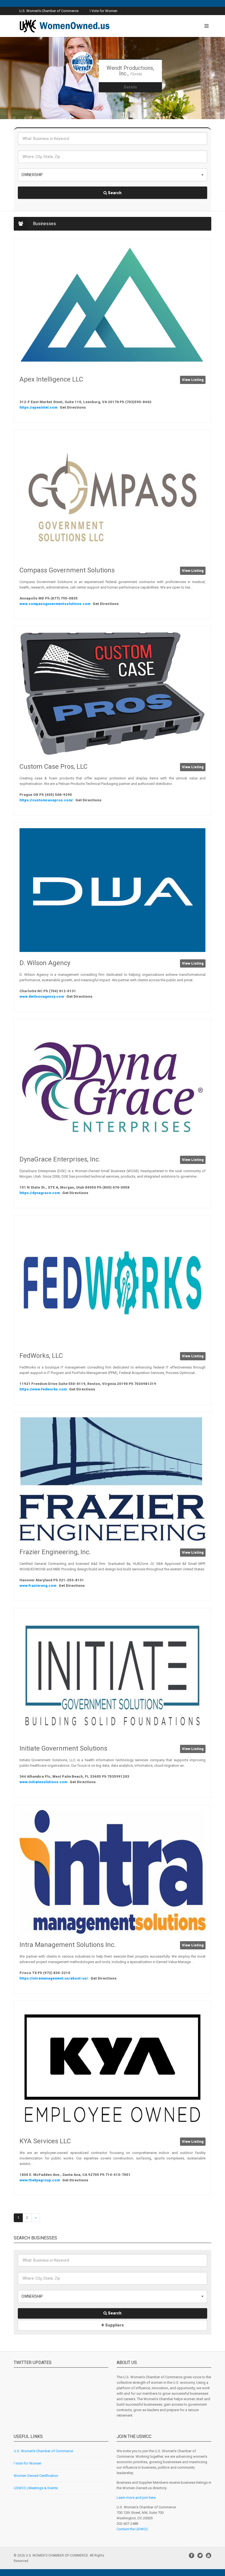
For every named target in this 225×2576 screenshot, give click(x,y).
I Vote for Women (104, 11)
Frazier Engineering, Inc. (55, 1552)
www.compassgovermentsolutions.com (55, 604)
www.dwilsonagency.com (42, 996)
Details (130, 82)
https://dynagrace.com (40, 1193)
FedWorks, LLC (41, 1356)
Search (114, 193)
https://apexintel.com (39, 407)
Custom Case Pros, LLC (54, 767)
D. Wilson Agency (45, 963)
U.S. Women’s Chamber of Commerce (43, 2451)
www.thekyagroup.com (40, 2180)
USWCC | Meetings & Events (36, 2488)
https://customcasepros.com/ (47, 800)
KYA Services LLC (45, 2141)
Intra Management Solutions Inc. (68, 1945)
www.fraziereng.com (38, 1586)
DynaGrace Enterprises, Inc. (60, 1159)
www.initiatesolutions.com (44, 1782)
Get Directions (73, 407)
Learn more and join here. (137, 2498)
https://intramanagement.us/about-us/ (54, 1978)
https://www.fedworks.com (43, 1389)
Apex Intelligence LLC (51, 379)
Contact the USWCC (132, 2529)
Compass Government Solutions (67, 570)
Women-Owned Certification (36, 2476)
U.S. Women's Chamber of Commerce (49, 11)
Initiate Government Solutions (63, 1748)
